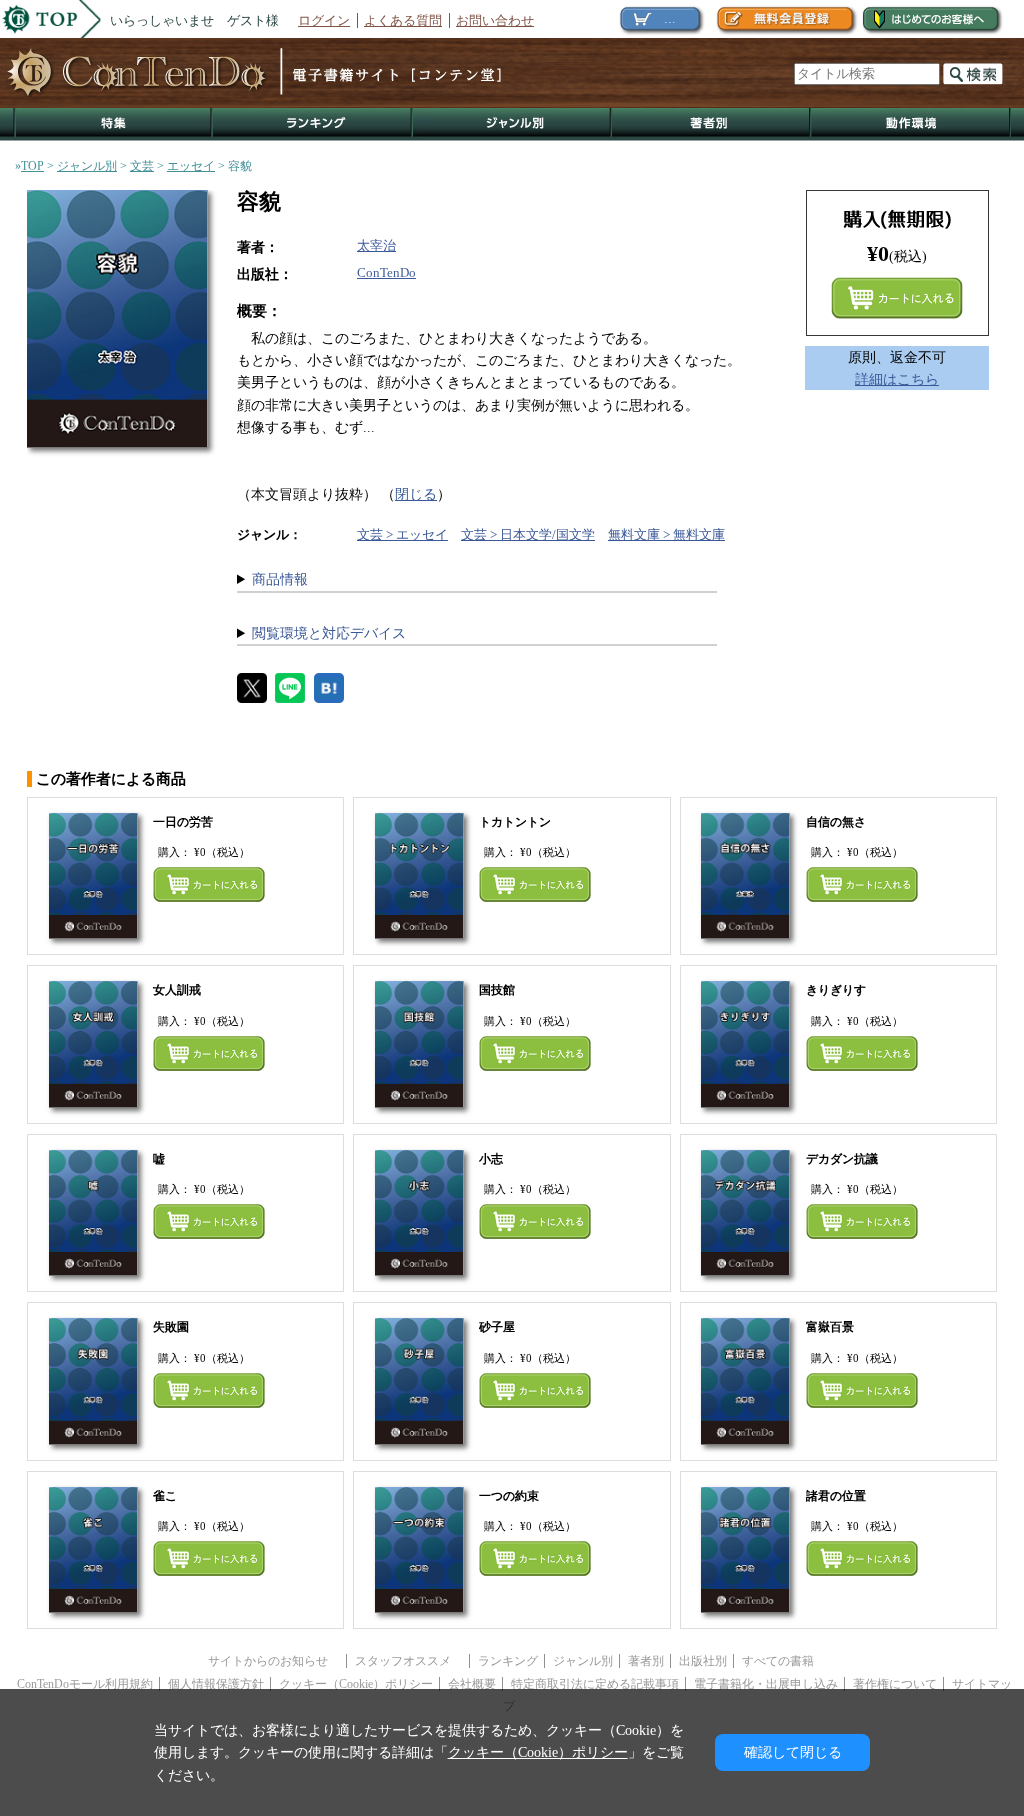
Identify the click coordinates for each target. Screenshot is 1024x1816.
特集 (113, 124)
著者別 (646, 1661)
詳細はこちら (897, 379)
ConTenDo (386, 272)
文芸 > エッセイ (402, 534)
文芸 (142, 166)
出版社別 (703, 1661)
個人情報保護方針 (216, 1684)
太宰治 (376, 245)
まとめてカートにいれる (897, 298)
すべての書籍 (778, 1661)
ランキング (313, 124)
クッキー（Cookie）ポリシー (356, 1684)
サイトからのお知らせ (274, 1661)
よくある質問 (403, 20)
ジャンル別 (512, 124)
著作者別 (711, 124)
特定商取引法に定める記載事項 (595, 1684)
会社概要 (472, 1684)
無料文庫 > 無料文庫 (666, 534)
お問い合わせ (495, 20)
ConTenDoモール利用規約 (85, 1684)
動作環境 (911, 124)
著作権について (895, 1684)
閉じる (416, 494)
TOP (32, 166)
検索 (973, 74)
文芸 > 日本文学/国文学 (528, 534)
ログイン (324, 20)
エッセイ (191, 166)
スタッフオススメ (409, 1661)
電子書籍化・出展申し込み (766, 1684)
